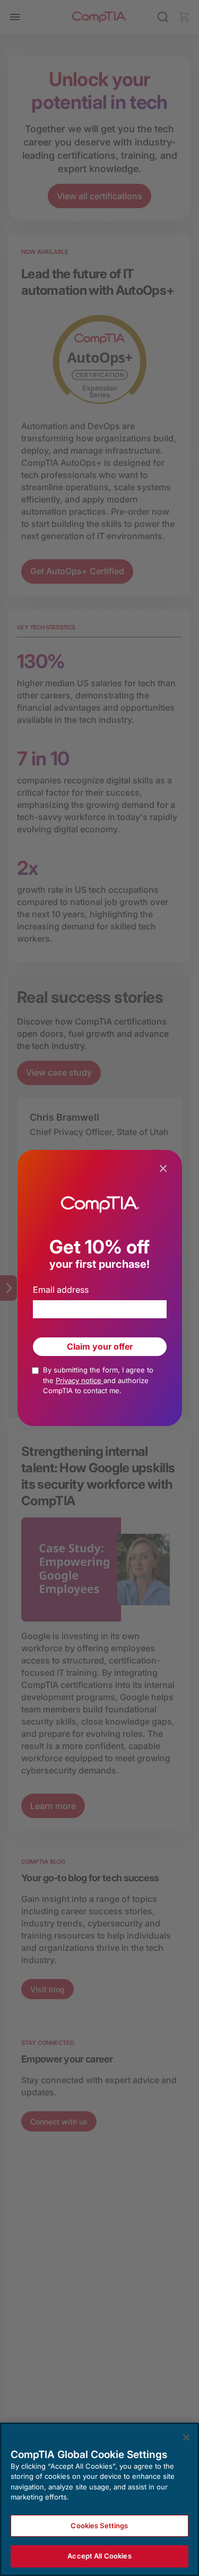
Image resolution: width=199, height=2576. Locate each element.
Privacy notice (80, 1380)
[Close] (186, 2437)
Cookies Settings (99, 2526)
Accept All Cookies (99, 2556)
